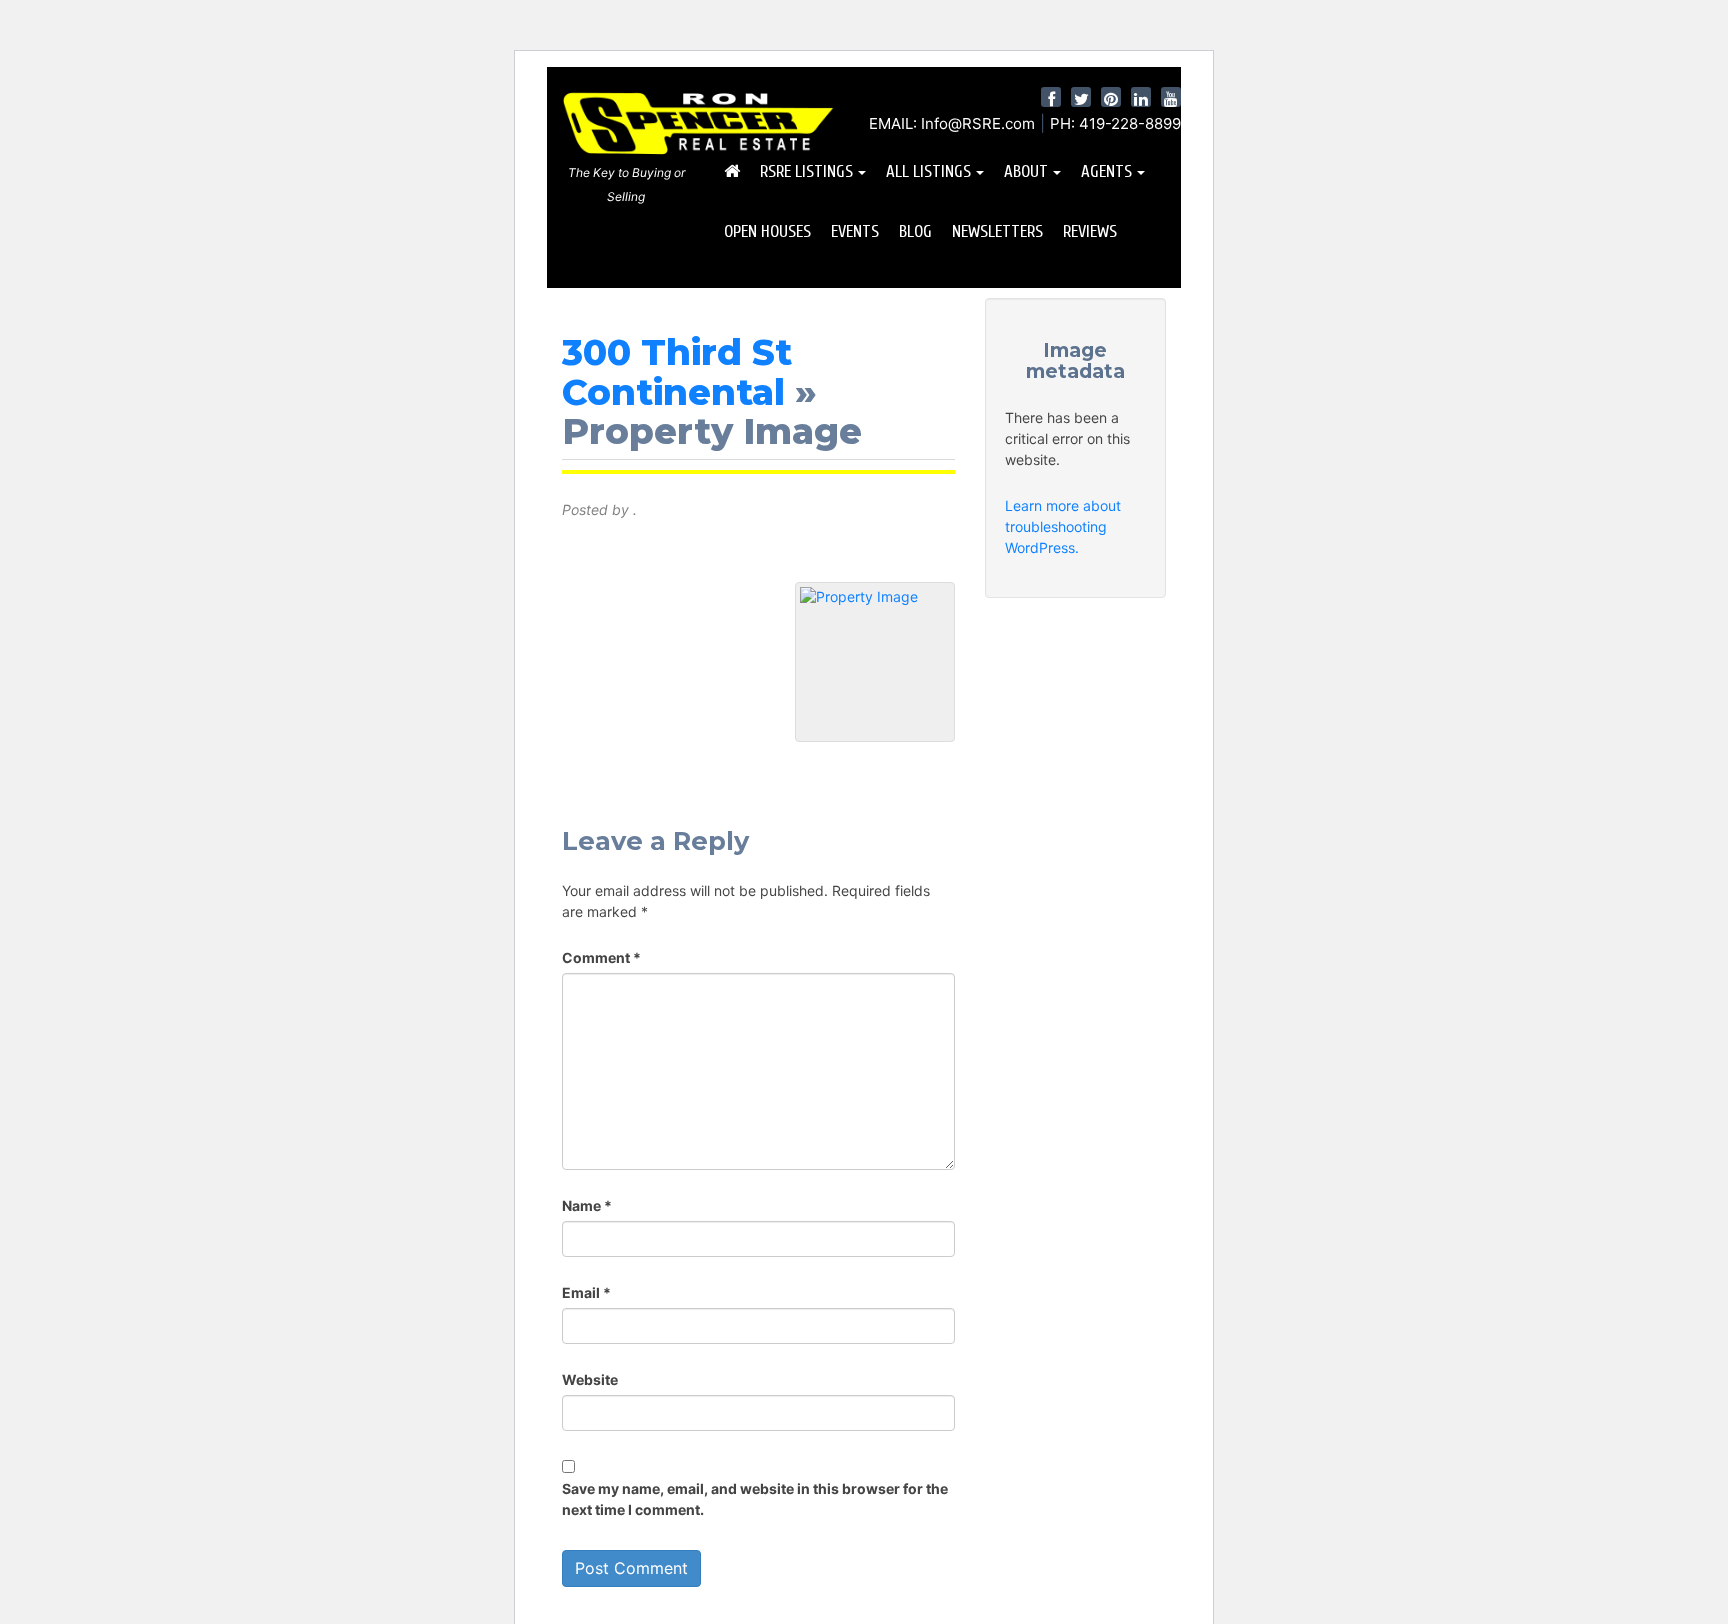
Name (587, 1205)
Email (586, 1292)
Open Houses (767, 231)
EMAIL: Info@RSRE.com (952, 123)
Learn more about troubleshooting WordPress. (1063, 526)
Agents (1106, 171)
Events (855, 231)
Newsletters (997, 231)
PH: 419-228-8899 (1115, 123)
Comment (601, 957)
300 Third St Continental (677, 372)
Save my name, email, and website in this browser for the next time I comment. (755, 1499)
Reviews (1090, 231)
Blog (915, 231)
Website (590, 1379)
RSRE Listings (806, 171)
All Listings (928, 171)
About (1026, 171)
